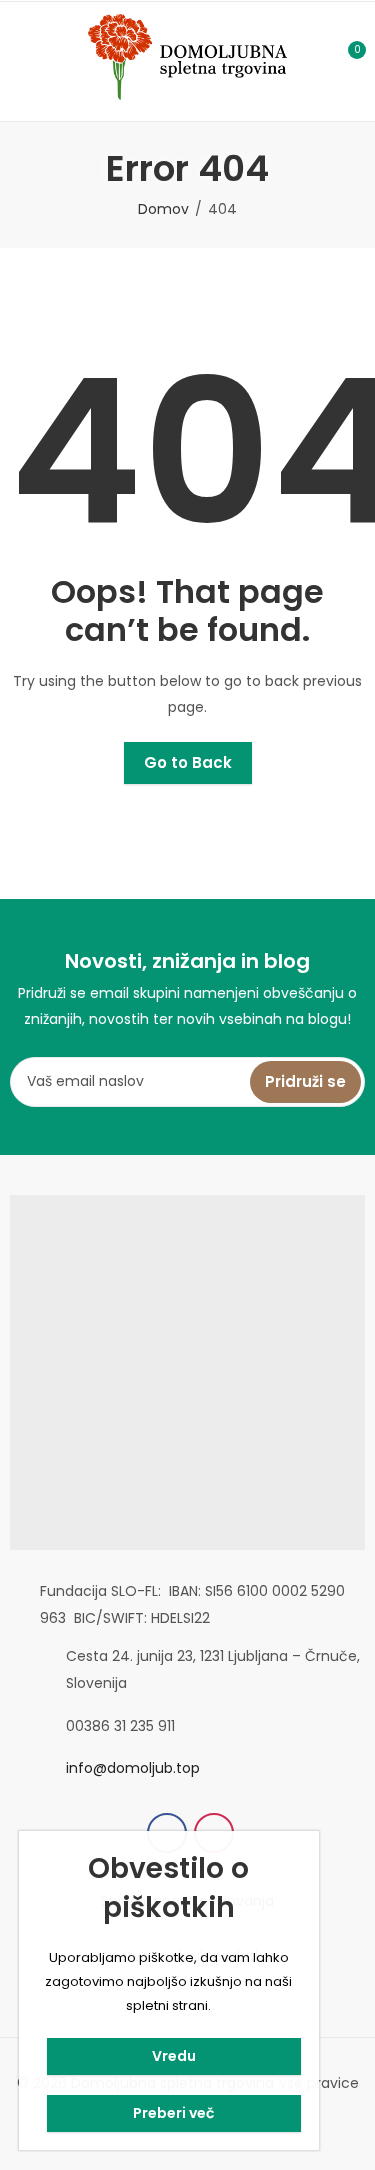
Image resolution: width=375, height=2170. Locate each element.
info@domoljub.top (133, 1768)
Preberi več (173, 2113)
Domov (163, 209)
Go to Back (188, 762)
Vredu (174, 2056)
